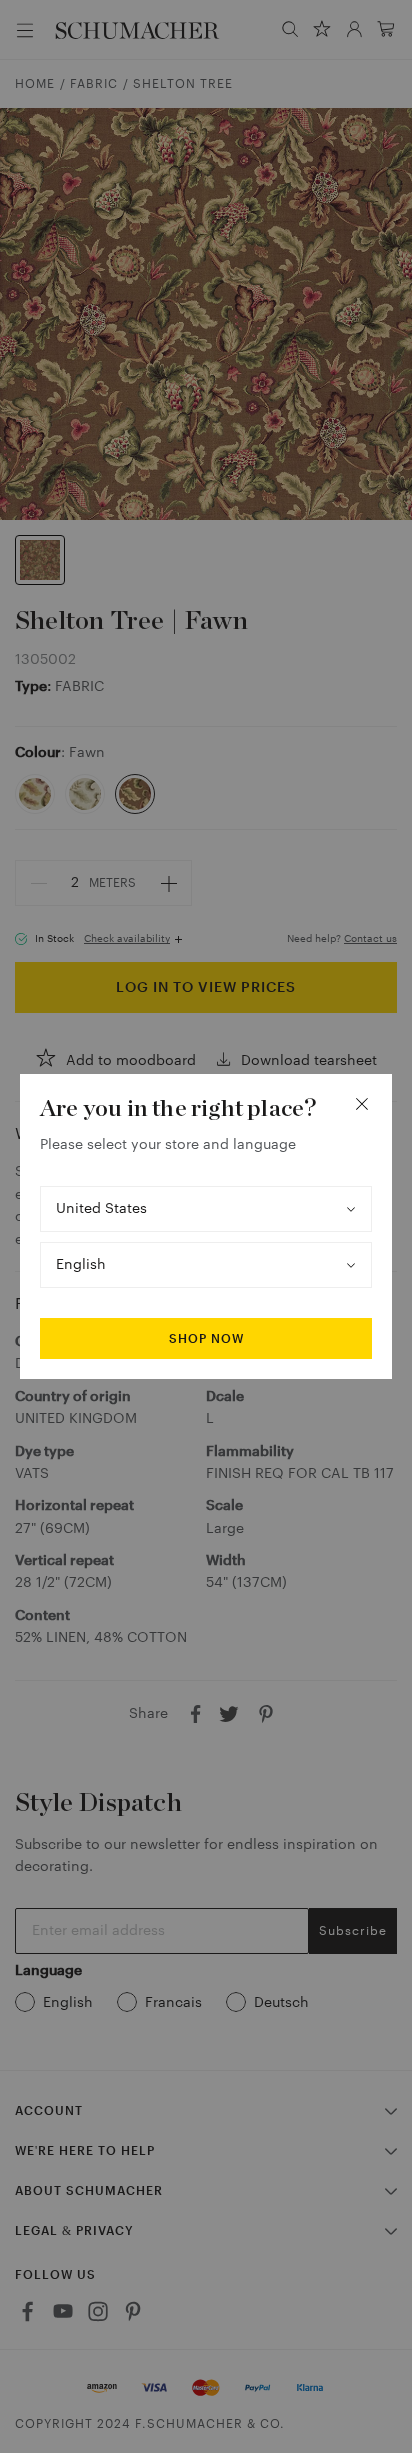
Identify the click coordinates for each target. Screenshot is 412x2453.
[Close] (362, 1104)
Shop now (206, 1339)
